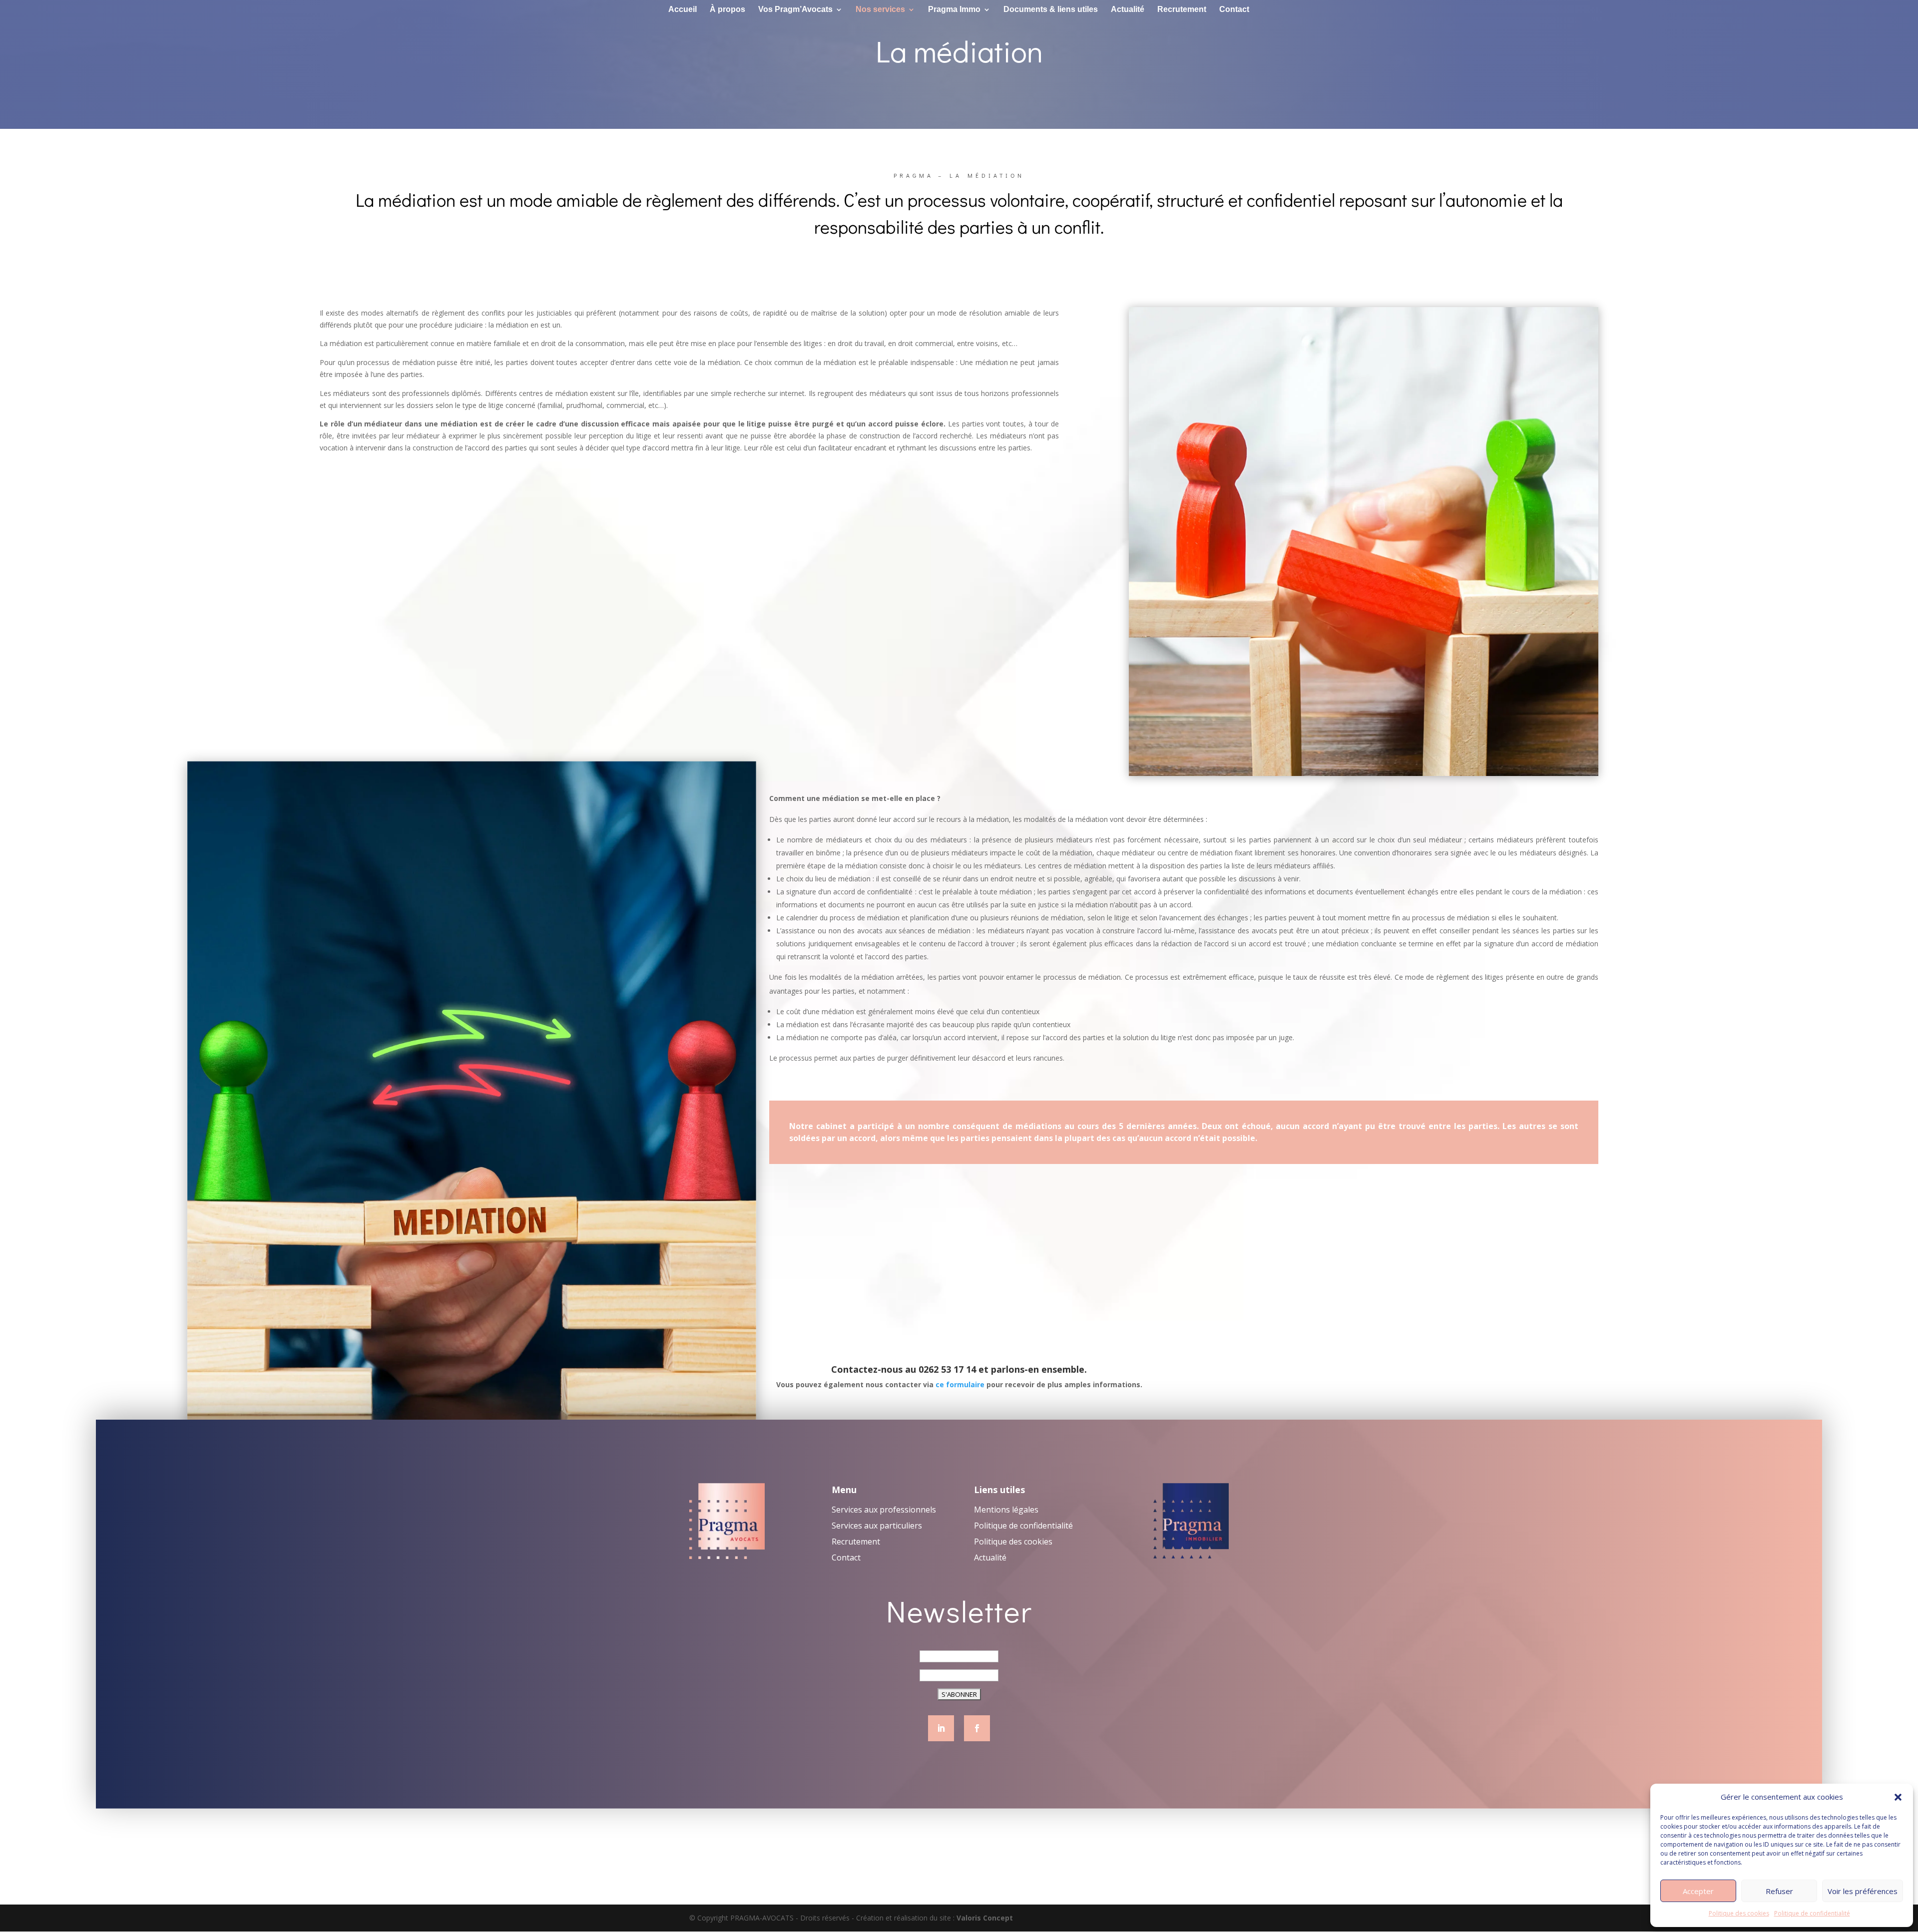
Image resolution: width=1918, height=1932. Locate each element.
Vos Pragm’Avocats (795, 10)
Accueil (683, 10)
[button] (1898, 1797)
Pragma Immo (954, 10)
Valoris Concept (985, 1918)
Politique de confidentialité (1812, 1913)
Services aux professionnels (884, 1510)
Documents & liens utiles (1051, 10)
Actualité (1128, 10)
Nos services (880, 10)
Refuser (1779, 1891)
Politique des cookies (1739, 1913)
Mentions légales (1006, 1510)
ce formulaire (960, 1384)
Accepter (1698, 1891)
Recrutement (1182, 10)
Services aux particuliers (877, 1526)
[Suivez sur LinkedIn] (941, 1728)
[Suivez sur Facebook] (977, 1728)
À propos (727, 10)
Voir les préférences (1863, 1891)
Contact (1234, 10)
